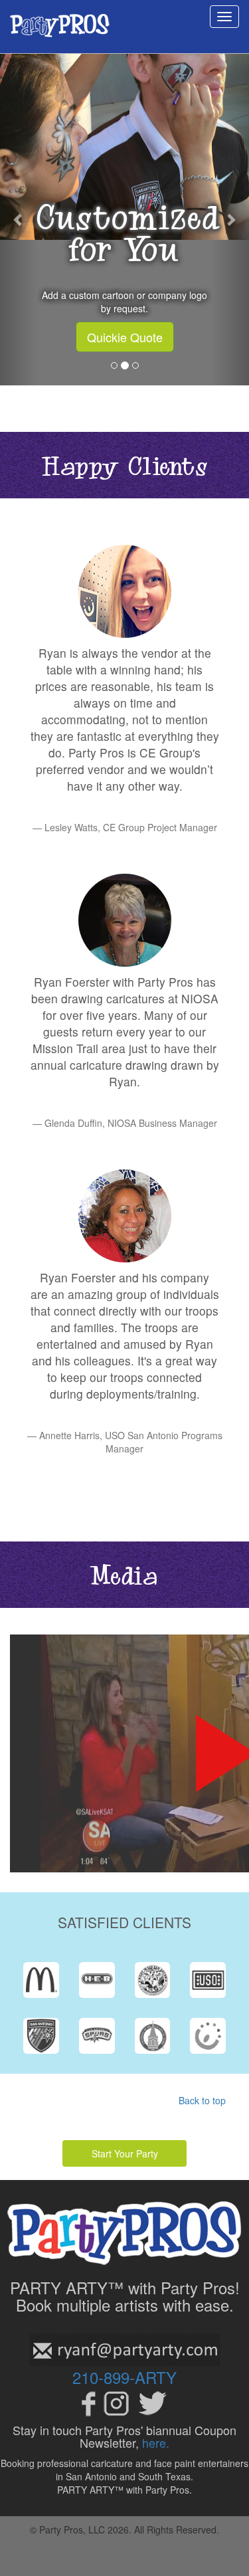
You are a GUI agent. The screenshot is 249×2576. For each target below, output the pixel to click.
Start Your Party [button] (125, 2153)
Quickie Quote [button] (125, 337)
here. (156, 2442)
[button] (19, 219)
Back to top (202, 2100)
